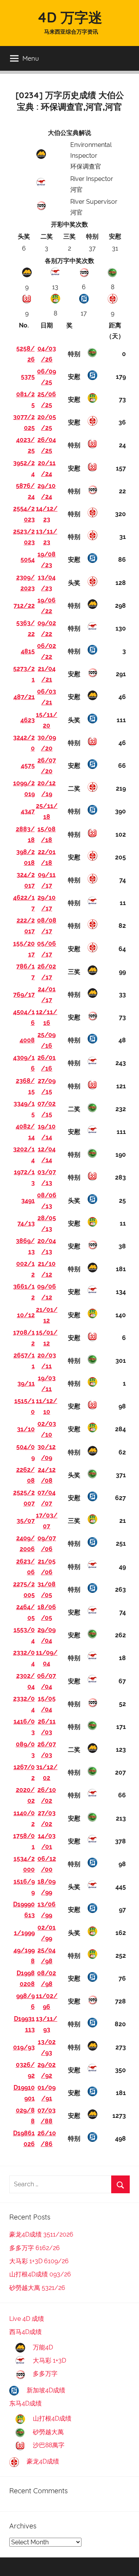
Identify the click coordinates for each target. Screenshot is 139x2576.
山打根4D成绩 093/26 (40, 2274)
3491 (28, 1201)
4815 (28, 651)
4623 (28, 720)
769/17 (24, 995)
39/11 (26, 1383)
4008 (27, 1040)
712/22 (24, 606)
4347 (28, 811)
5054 (28, 560)
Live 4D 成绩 (27, 2319)
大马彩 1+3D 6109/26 (39, 2261)
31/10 (26, 1429)
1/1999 (24, 1933)
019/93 (24, 2047)
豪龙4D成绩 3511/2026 (41, 2234)
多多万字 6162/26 (35, 2248)
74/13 (26, 1223)
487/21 (24, 697)
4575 (28, 766)
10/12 (26, 1315)
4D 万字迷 (70, 17)
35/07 (26, 1521)
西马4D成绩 (25, 2332)
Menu (31, 58)
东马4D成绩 (25, 2403)
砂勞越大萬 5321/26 (37, 2288)
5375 (28, 377)
